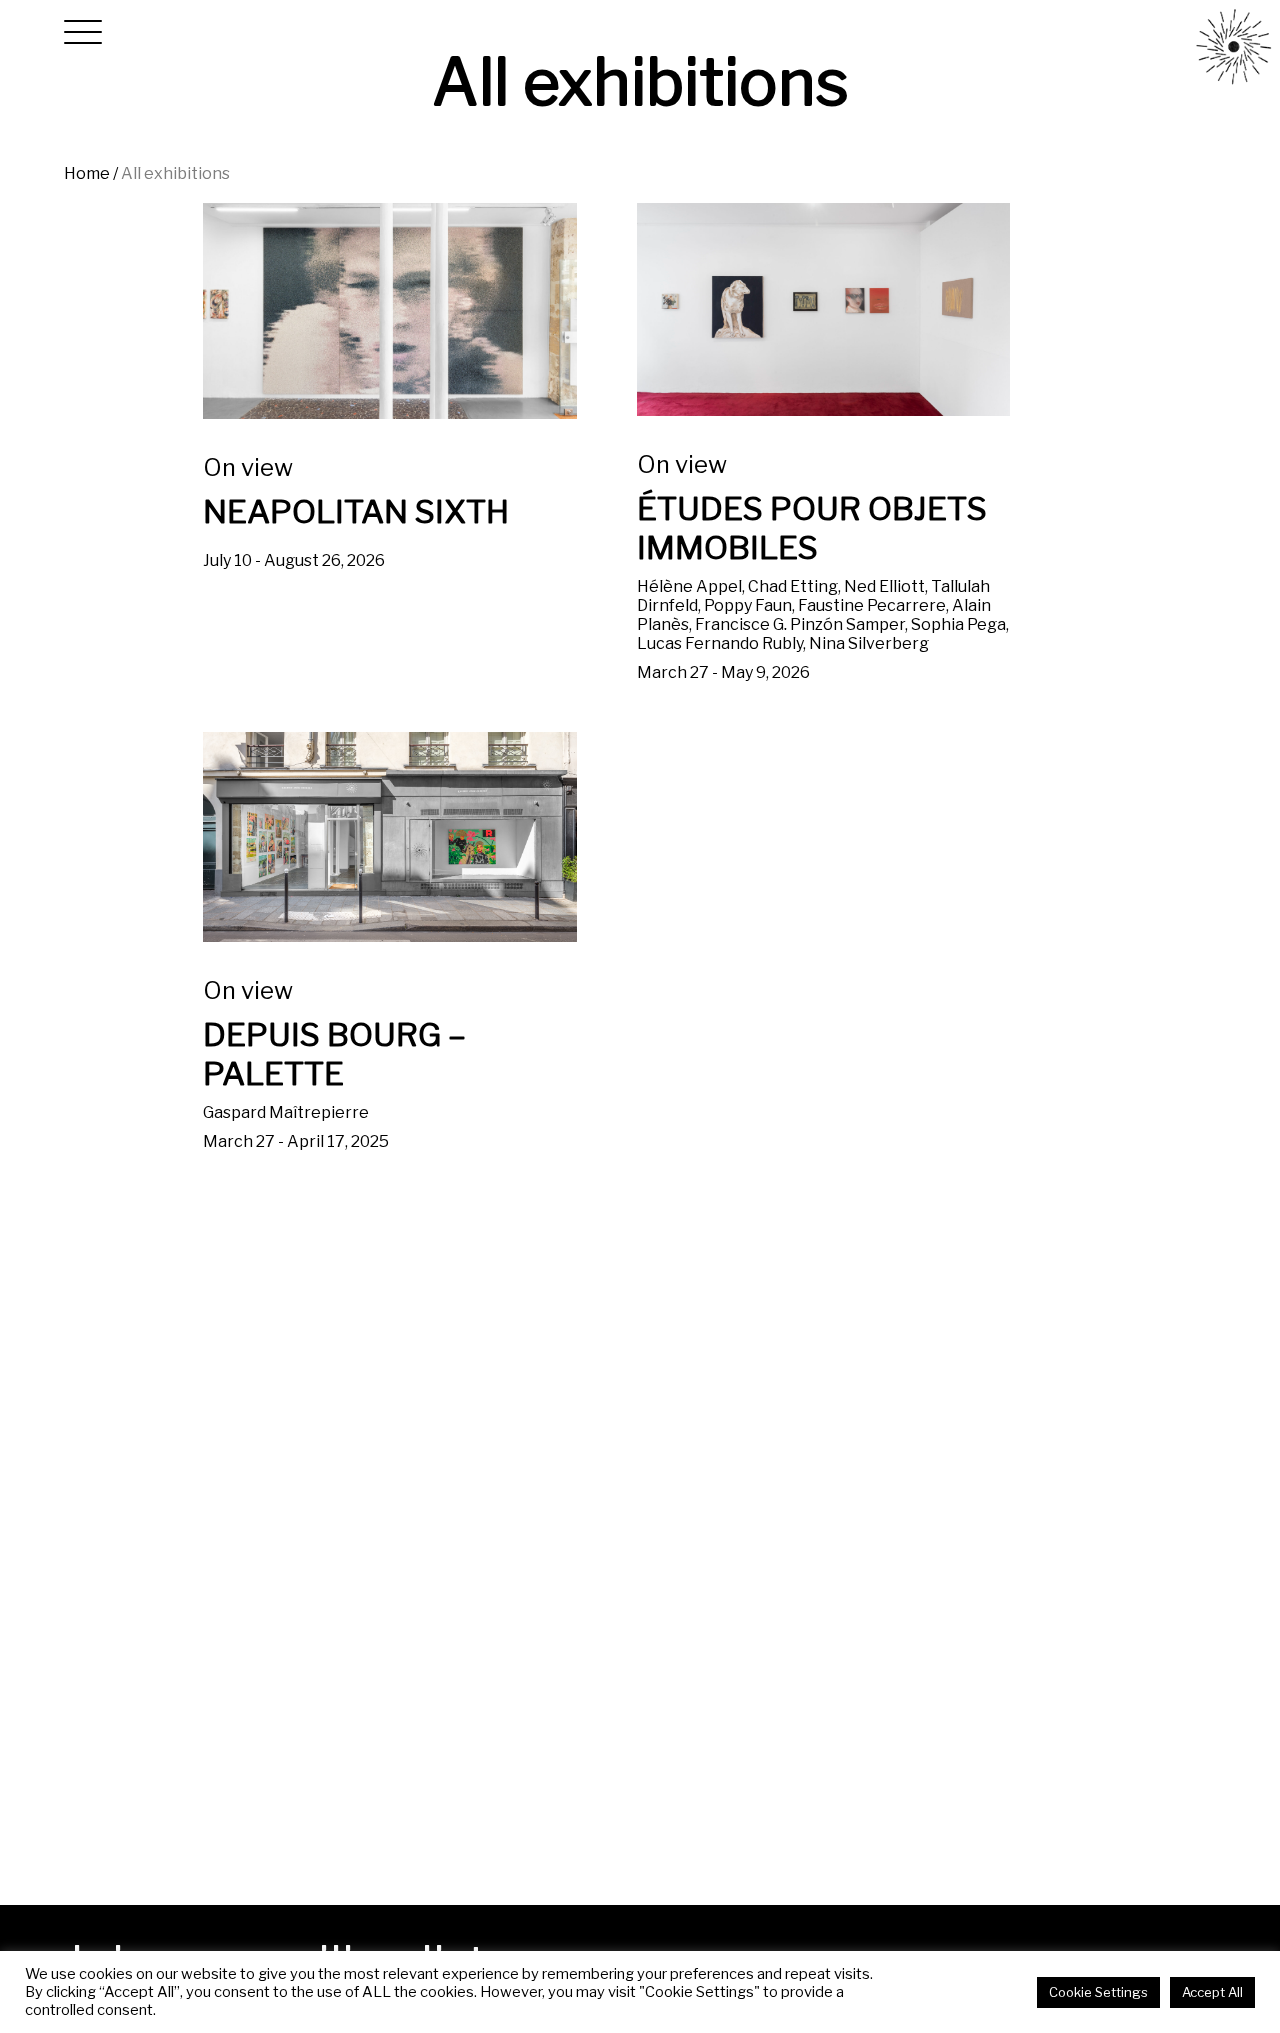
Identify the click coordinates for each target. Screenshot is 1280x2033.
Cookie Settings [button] (1098, 1992)
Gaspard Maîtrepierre (334, 1063)
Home (87, 173)
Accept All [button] (1212, 1992)
